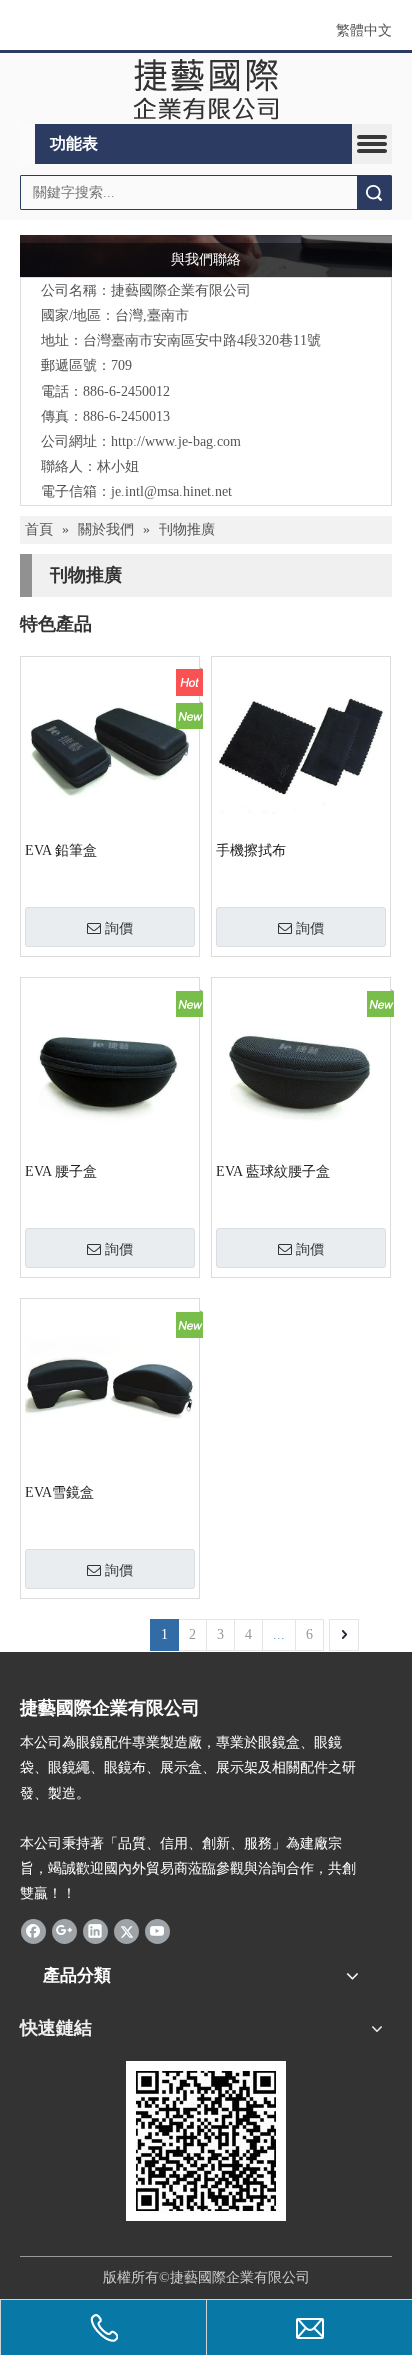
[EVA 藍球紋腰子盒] (301, 1065)
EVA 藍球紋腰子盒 (273, 1171)
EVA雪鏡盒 (59, 1492)
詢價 (119, 928)
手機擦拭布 (251, 850)
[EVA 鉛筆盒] (110, 744)
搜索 (374, 192)
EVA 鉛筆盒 (61, 850)
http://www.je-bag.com (176, 441)
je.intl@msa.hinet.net (171, 491)
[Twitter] (126, 1931)
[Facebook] (33, 1931)
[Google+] (64, 1931)
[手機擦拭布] (301, 744)
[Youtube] (157, 1931)
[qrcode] (206, 2141)
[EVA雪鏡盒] (110, 1386)
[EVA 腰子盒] (110, 1065)
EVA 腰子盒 (61, 1171)
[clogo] (206, 89)
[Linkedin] (95, 1931)
